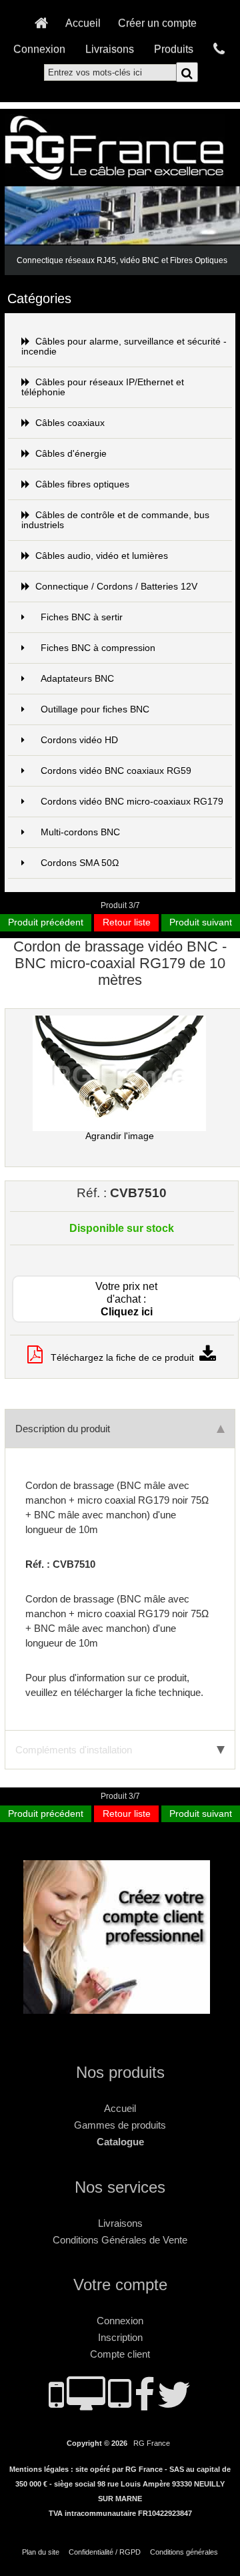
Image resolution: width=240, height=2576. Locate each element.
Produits (174, 49)
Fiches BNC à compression (98, 648)
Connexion (39, 49)
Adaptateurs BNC (77, 679)
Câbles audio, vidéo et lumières (102, 556)
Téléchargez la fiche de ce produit (121, 1358)
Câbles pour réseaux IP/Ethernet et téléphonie (103, 387)
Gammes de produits (120, 2125)
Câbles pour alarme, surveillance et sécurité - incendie (124, 347)
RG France (152, 2443)
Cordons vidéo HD (79, 740)
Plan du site (41, 2552)
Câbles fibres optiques (82, 484)
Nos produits (120, 2072)
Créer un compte (157, 23)
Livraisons (110, 49)
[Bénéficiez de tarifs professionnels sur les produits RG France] (120, 2008)
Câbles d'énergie (71, 454)
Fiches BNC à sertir (82, 617)
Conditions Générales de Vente (120, 2240)
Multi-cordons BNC (80, 832)
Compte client (120, 2354)
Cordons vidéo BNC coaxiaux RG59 (116, 771)
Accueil (83, 23)
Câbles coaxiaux (70, 423)
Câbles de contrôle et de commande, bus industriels (115, 520)
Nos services (120, 2187)
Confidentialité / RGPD (105, 2552)
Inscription (120, 2337)
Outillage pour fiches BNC (95, 709)
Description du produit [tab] (63, 1429)
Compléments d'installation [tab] (74, 1750)
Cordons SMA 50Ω (80, 863)
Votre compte (120, 2285)
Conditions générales (184, 2552)
